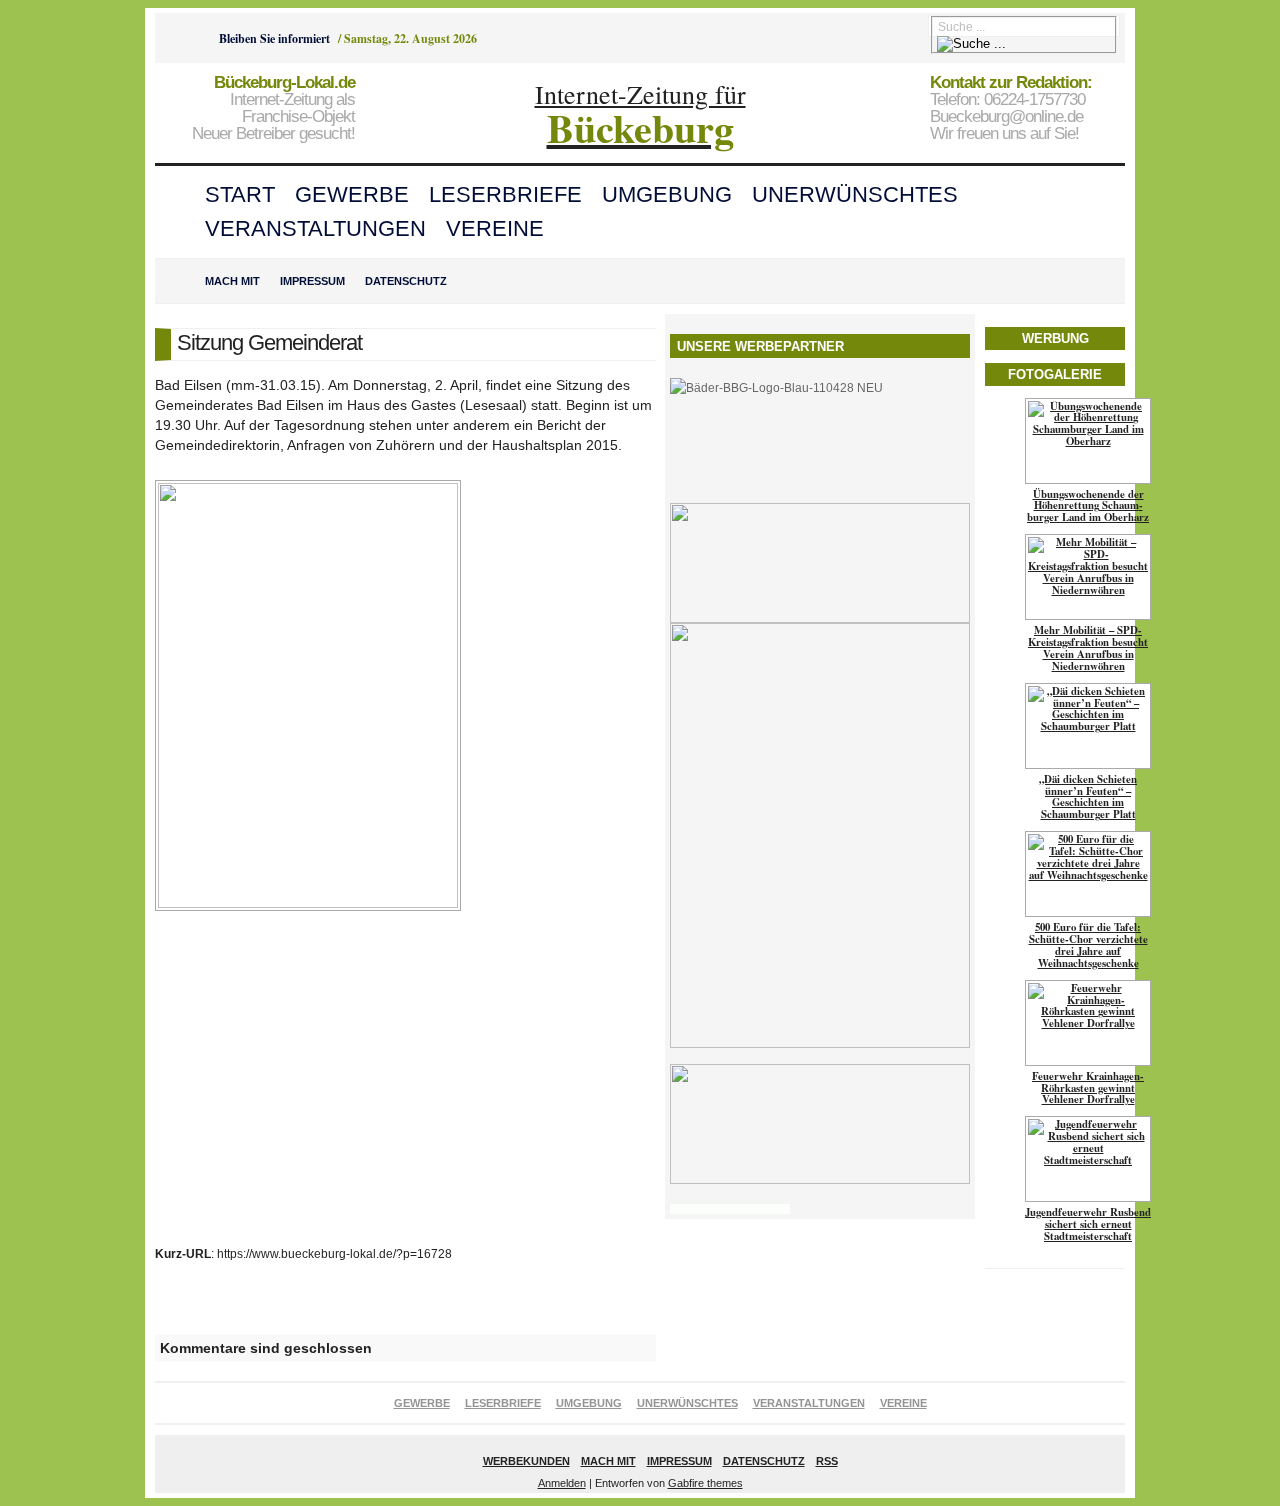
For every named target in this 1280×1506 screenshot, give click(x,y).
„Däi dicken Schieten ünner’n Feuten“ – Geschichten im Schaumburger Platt (1088, 797)
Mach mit (232, 281)
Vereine (495, 228)
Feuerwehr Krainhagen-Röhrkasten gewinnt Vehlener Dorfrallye (1088, 1088)
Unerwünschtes (855, 194)
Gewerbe (352, 194)
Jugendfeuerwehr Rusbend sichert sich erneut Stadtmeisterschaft (1088, 1224)
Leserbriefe (505, 194)
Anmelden (562, 1483)
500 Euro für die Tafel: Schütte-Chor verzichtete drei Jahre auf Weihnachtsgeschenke (1088, 945)
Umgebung (667, 194)
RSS (827, 1461)
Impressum (312, 281)
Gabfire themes (705, 1483)
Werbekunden (526, 1461)
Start (240, 194)
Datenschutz (406, 281)
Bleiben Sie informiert (274, 38)
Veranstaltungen (315, 228)
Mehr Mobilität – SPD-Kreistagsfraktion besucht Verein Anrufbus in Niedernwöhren (1088, 648)
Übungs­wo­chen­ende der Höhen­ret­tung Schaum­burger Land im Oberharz (1088, 506)
